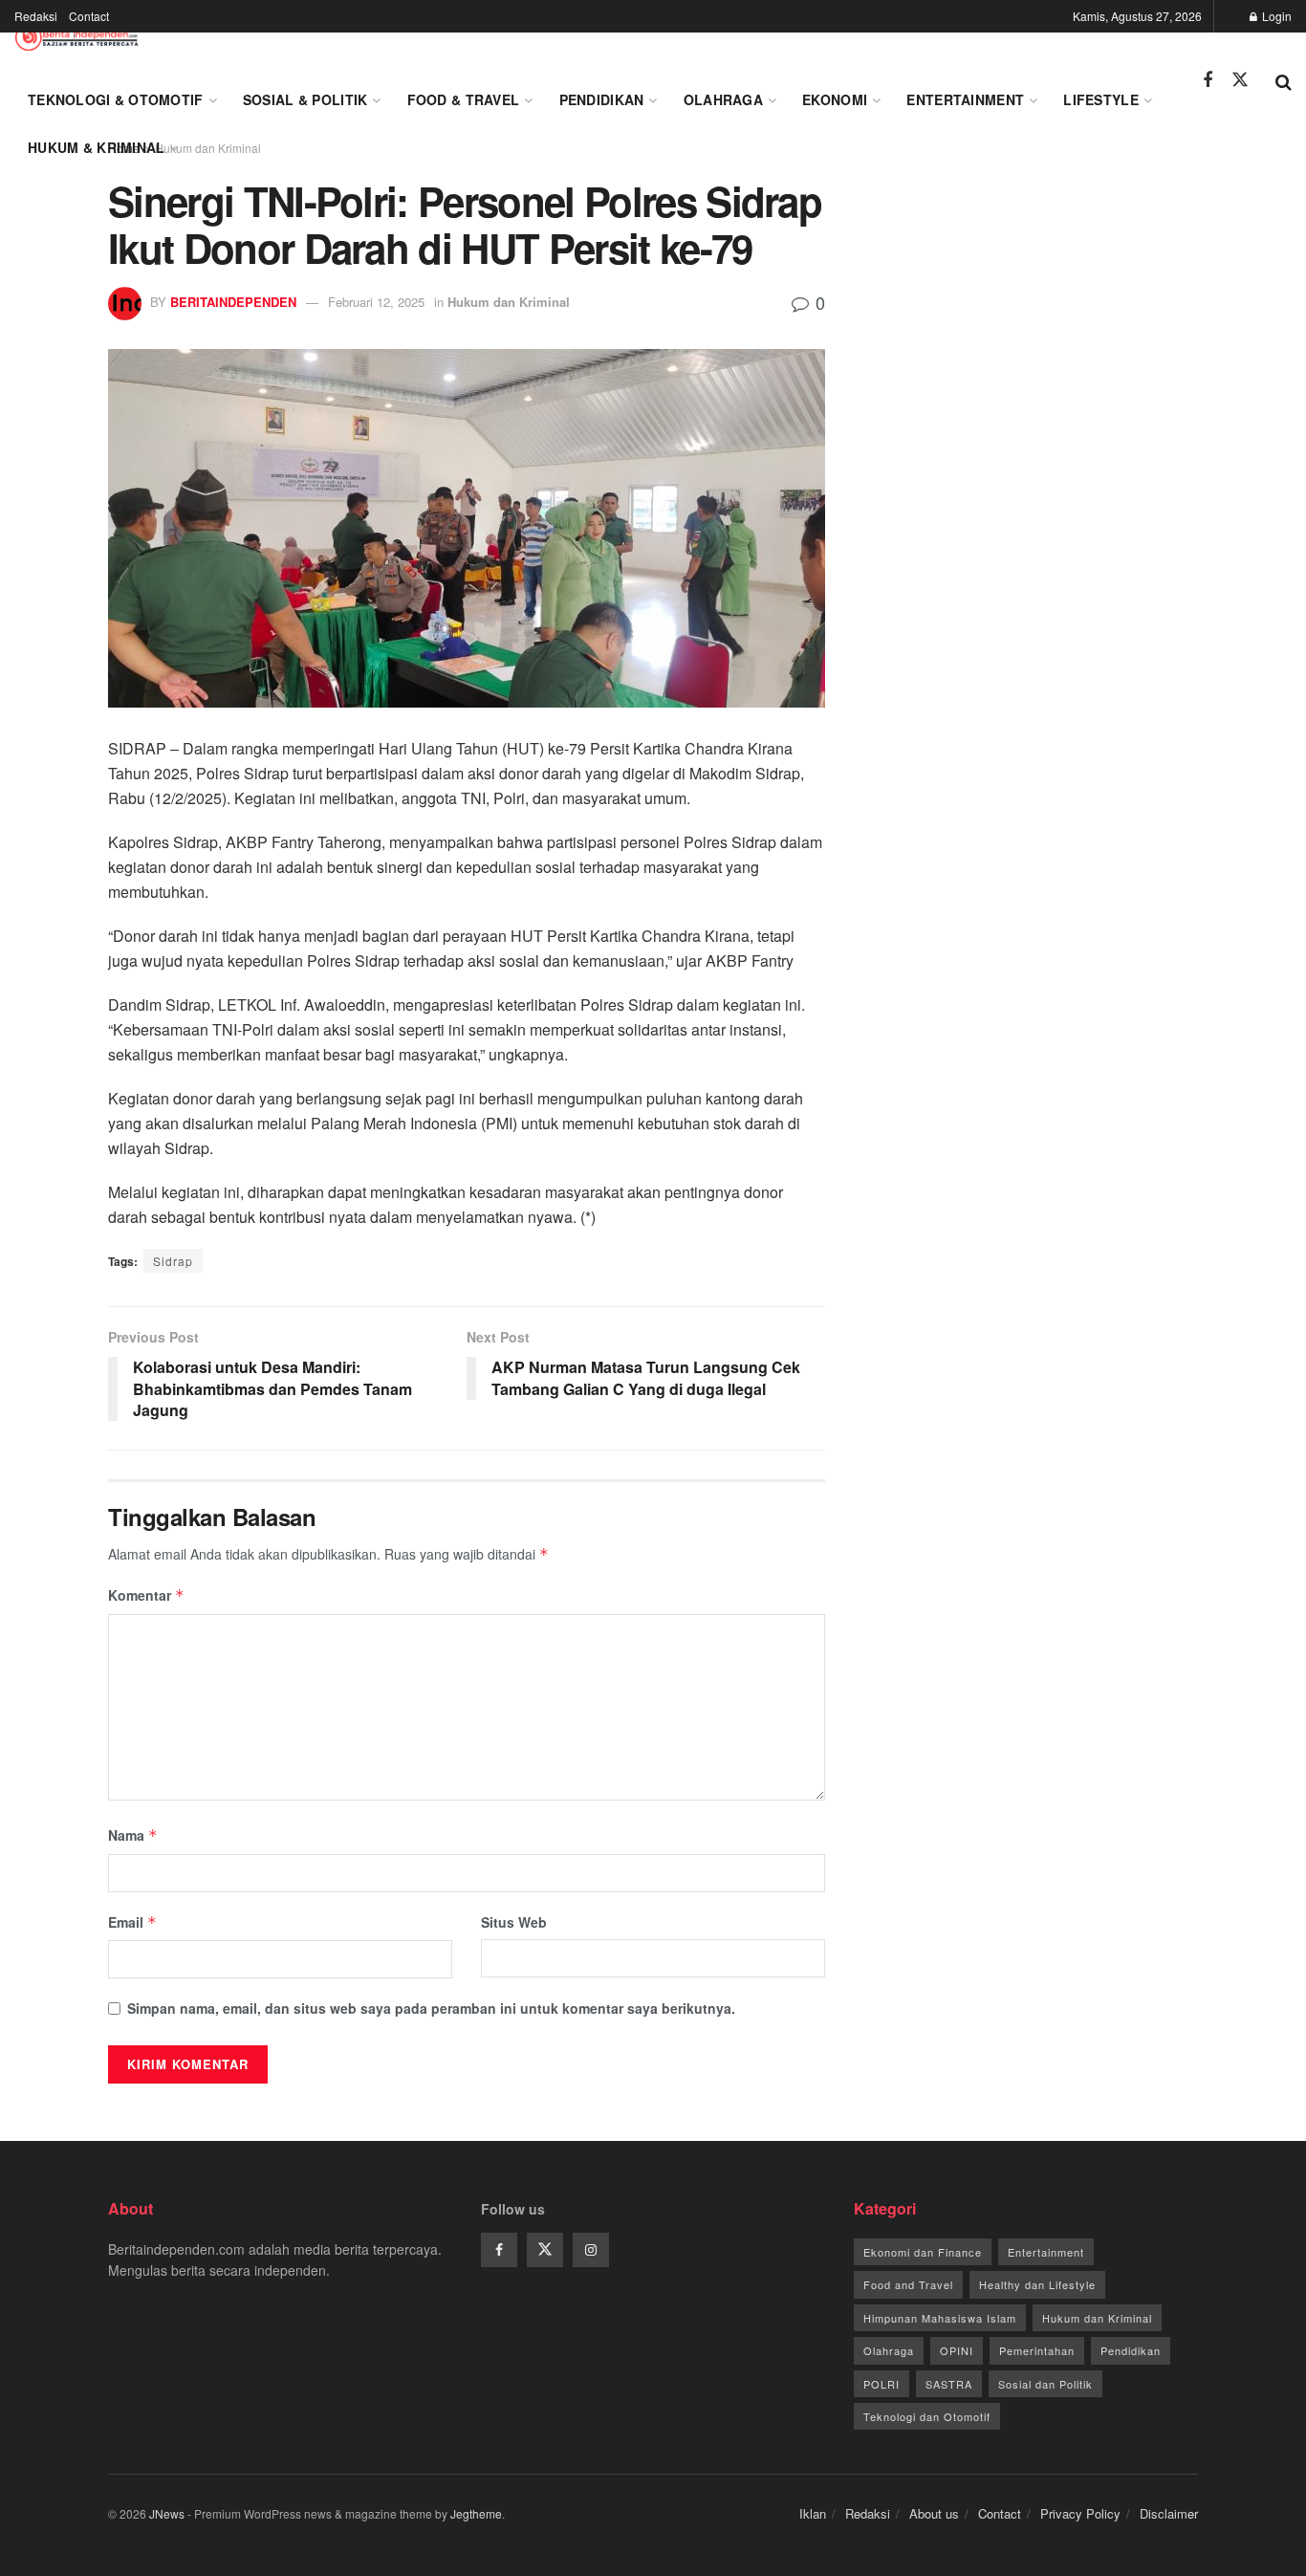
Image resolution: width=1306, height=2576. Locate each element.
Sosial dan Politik (1045, 2384)
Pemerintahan (1037, 2350)
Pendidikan (602, 99)
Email (132, 1922)
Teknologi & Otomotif (116, 99)
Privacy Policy (1080, 2513)
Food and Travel (908, 2284)
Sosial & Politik (305, 99)
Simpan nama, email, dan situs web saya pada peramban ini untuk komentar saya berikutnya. (431, 2008)
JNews (167, 2513)
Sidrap (173, 1261)
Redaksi (36, 16)
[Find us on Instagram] (591, 2250)
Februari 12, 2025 (376, 302)
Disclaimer (1169, 2513)
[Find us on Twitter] (1240, 80)
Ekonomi (835, 99)
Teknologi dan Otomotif (927, 2416)
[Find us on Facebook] (1208, 80)
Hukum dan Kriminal (509, 302)
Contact (89, 16)
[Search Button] (1284, 80)
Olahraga (723, 99)
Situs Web (514, 1922)
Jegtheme (476, 2513)
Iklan (813, 2513)
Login (1275, 16)
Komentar (146, 1595)
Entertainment (965, 99)
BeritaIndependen (233, 302)
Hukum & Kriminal (96, 147)
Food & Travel (464, 99)
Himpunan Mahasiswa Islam (940, 2318)
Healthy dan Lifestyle (1037, 2284)
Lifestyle (1101, 99)
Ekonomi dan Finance (923, 2252)
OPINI (957, 2350)
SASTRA (949, 2384)
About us (934, 2513)
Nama (133, 1835)
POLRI (882, 2384)
